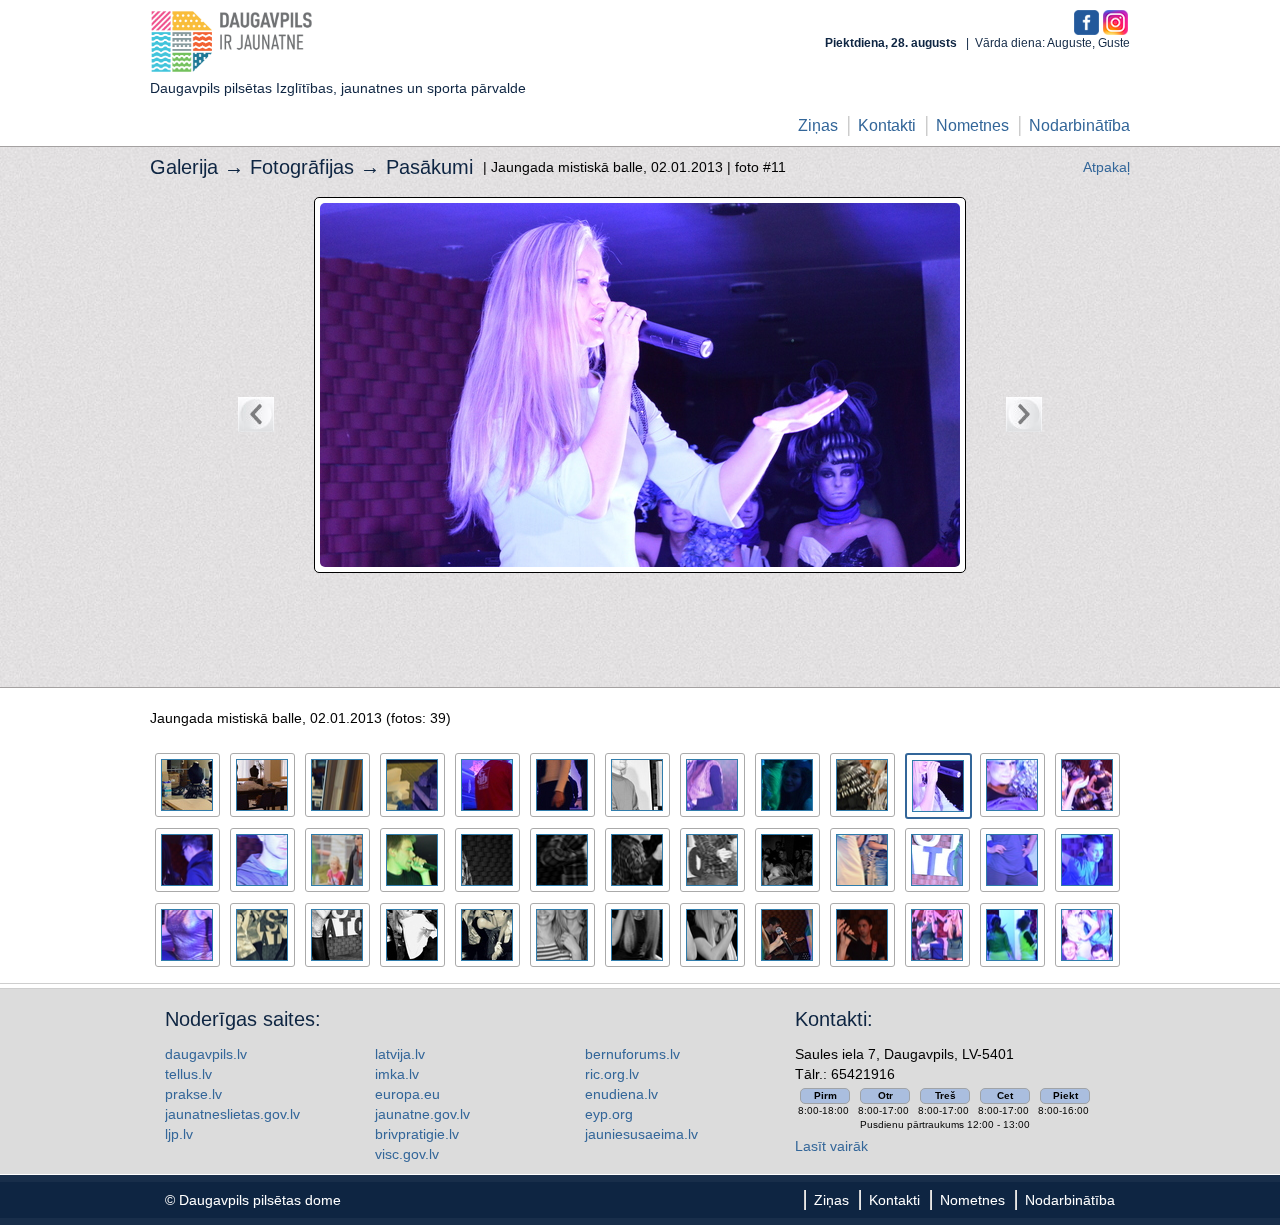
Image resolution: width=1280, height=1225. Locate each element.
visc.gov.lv (407, 1154)
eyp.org (609, 1114)
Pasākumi (429, 167)
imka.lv (397, 1074)
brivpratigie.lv (417, 1134)
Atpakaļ (1106, 167)
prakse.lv (193, 1094)
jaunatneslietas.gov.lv (232, 1114)
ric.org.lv (612, 1074)
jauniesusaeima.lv (641, 1134)
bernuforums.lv (632, 1054)
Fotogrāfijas (302, 167)
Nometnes (972, 125)
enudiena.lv (621, 1094)
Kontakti (887, 125)
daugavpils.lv (206, 1054)
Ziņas (818, 125)
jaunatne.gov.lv (422, 1114)
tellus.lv (188, 1074)
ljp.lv (179, 1134)
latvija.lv (400, 1054)
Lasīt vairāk (831, 1146)
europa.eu (407, 1094)
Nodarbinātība (1079, 125)
